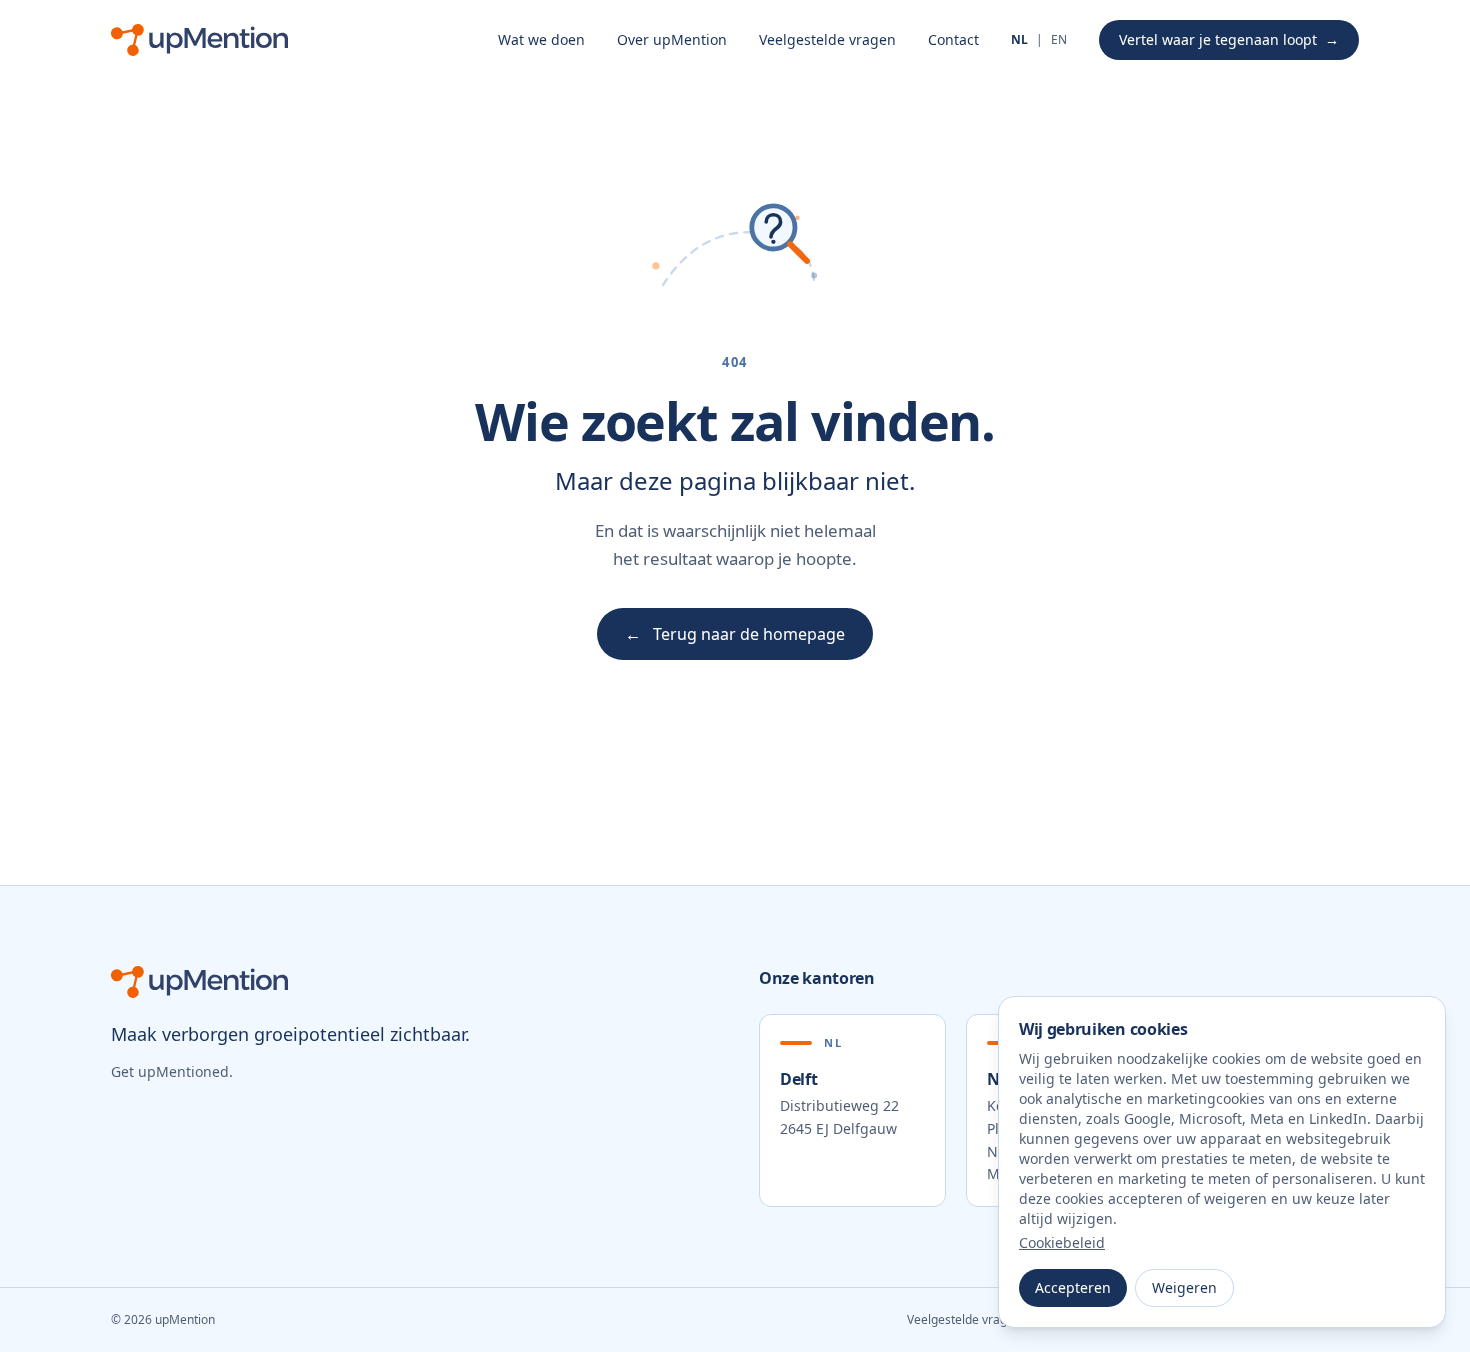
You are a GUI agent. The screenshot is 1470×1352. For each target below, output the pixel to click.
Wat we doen (541, 39)
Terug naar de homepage (735, 634)
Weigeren (1184, 1287)
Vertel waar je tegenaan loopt (1229, 39)
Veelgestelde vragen (827, 39)
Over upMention (672, 39)
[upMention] (199, 40)
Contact (953, 39)
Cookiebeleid (1062, 1242)
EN (1059, 40)
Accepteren (1073, 1287)
